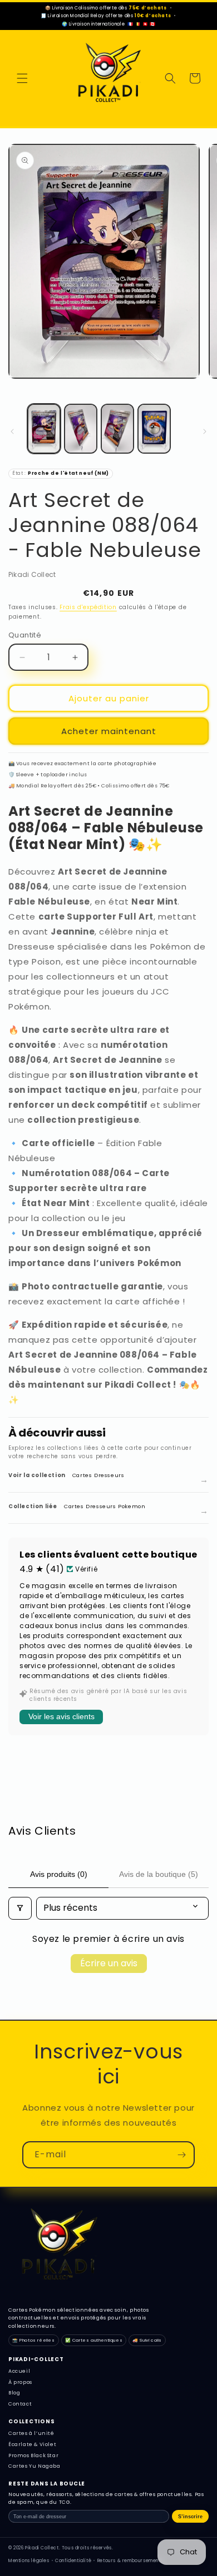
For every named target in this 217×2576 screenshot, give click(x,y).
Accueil (19, 2371)
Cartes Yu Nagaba (34, 2466)
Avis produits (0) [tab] (59, 1874)
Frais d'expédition (88, 607)
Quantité (25, 635)
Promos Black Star (33, 2456)
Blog (14, 2393)
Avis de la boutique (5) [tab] (159, 1874)
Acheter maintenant (109, 731)
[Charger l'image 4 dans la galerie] (154, 429)
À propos (20, 2382)
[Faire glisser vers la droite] (205, 431)
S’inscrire (190, 2517)
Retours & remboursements (130, 2561)
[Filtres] (20, 1908)
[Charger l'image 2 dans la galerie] (81, 429)
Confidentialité (73, 2561)
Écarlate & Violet (32, 2444)
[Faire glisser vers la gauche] (12, 431)
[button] (22, 78)
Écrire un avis (109, 1963)
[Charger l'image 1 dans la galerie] (44, 429)
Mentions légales (29, 2561)
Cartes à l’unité (31, 2433)
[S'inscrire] (181, 2155)
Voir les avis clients (61, 1716)
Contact (20, 2404)
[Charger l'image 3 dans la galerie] (117, 429)
